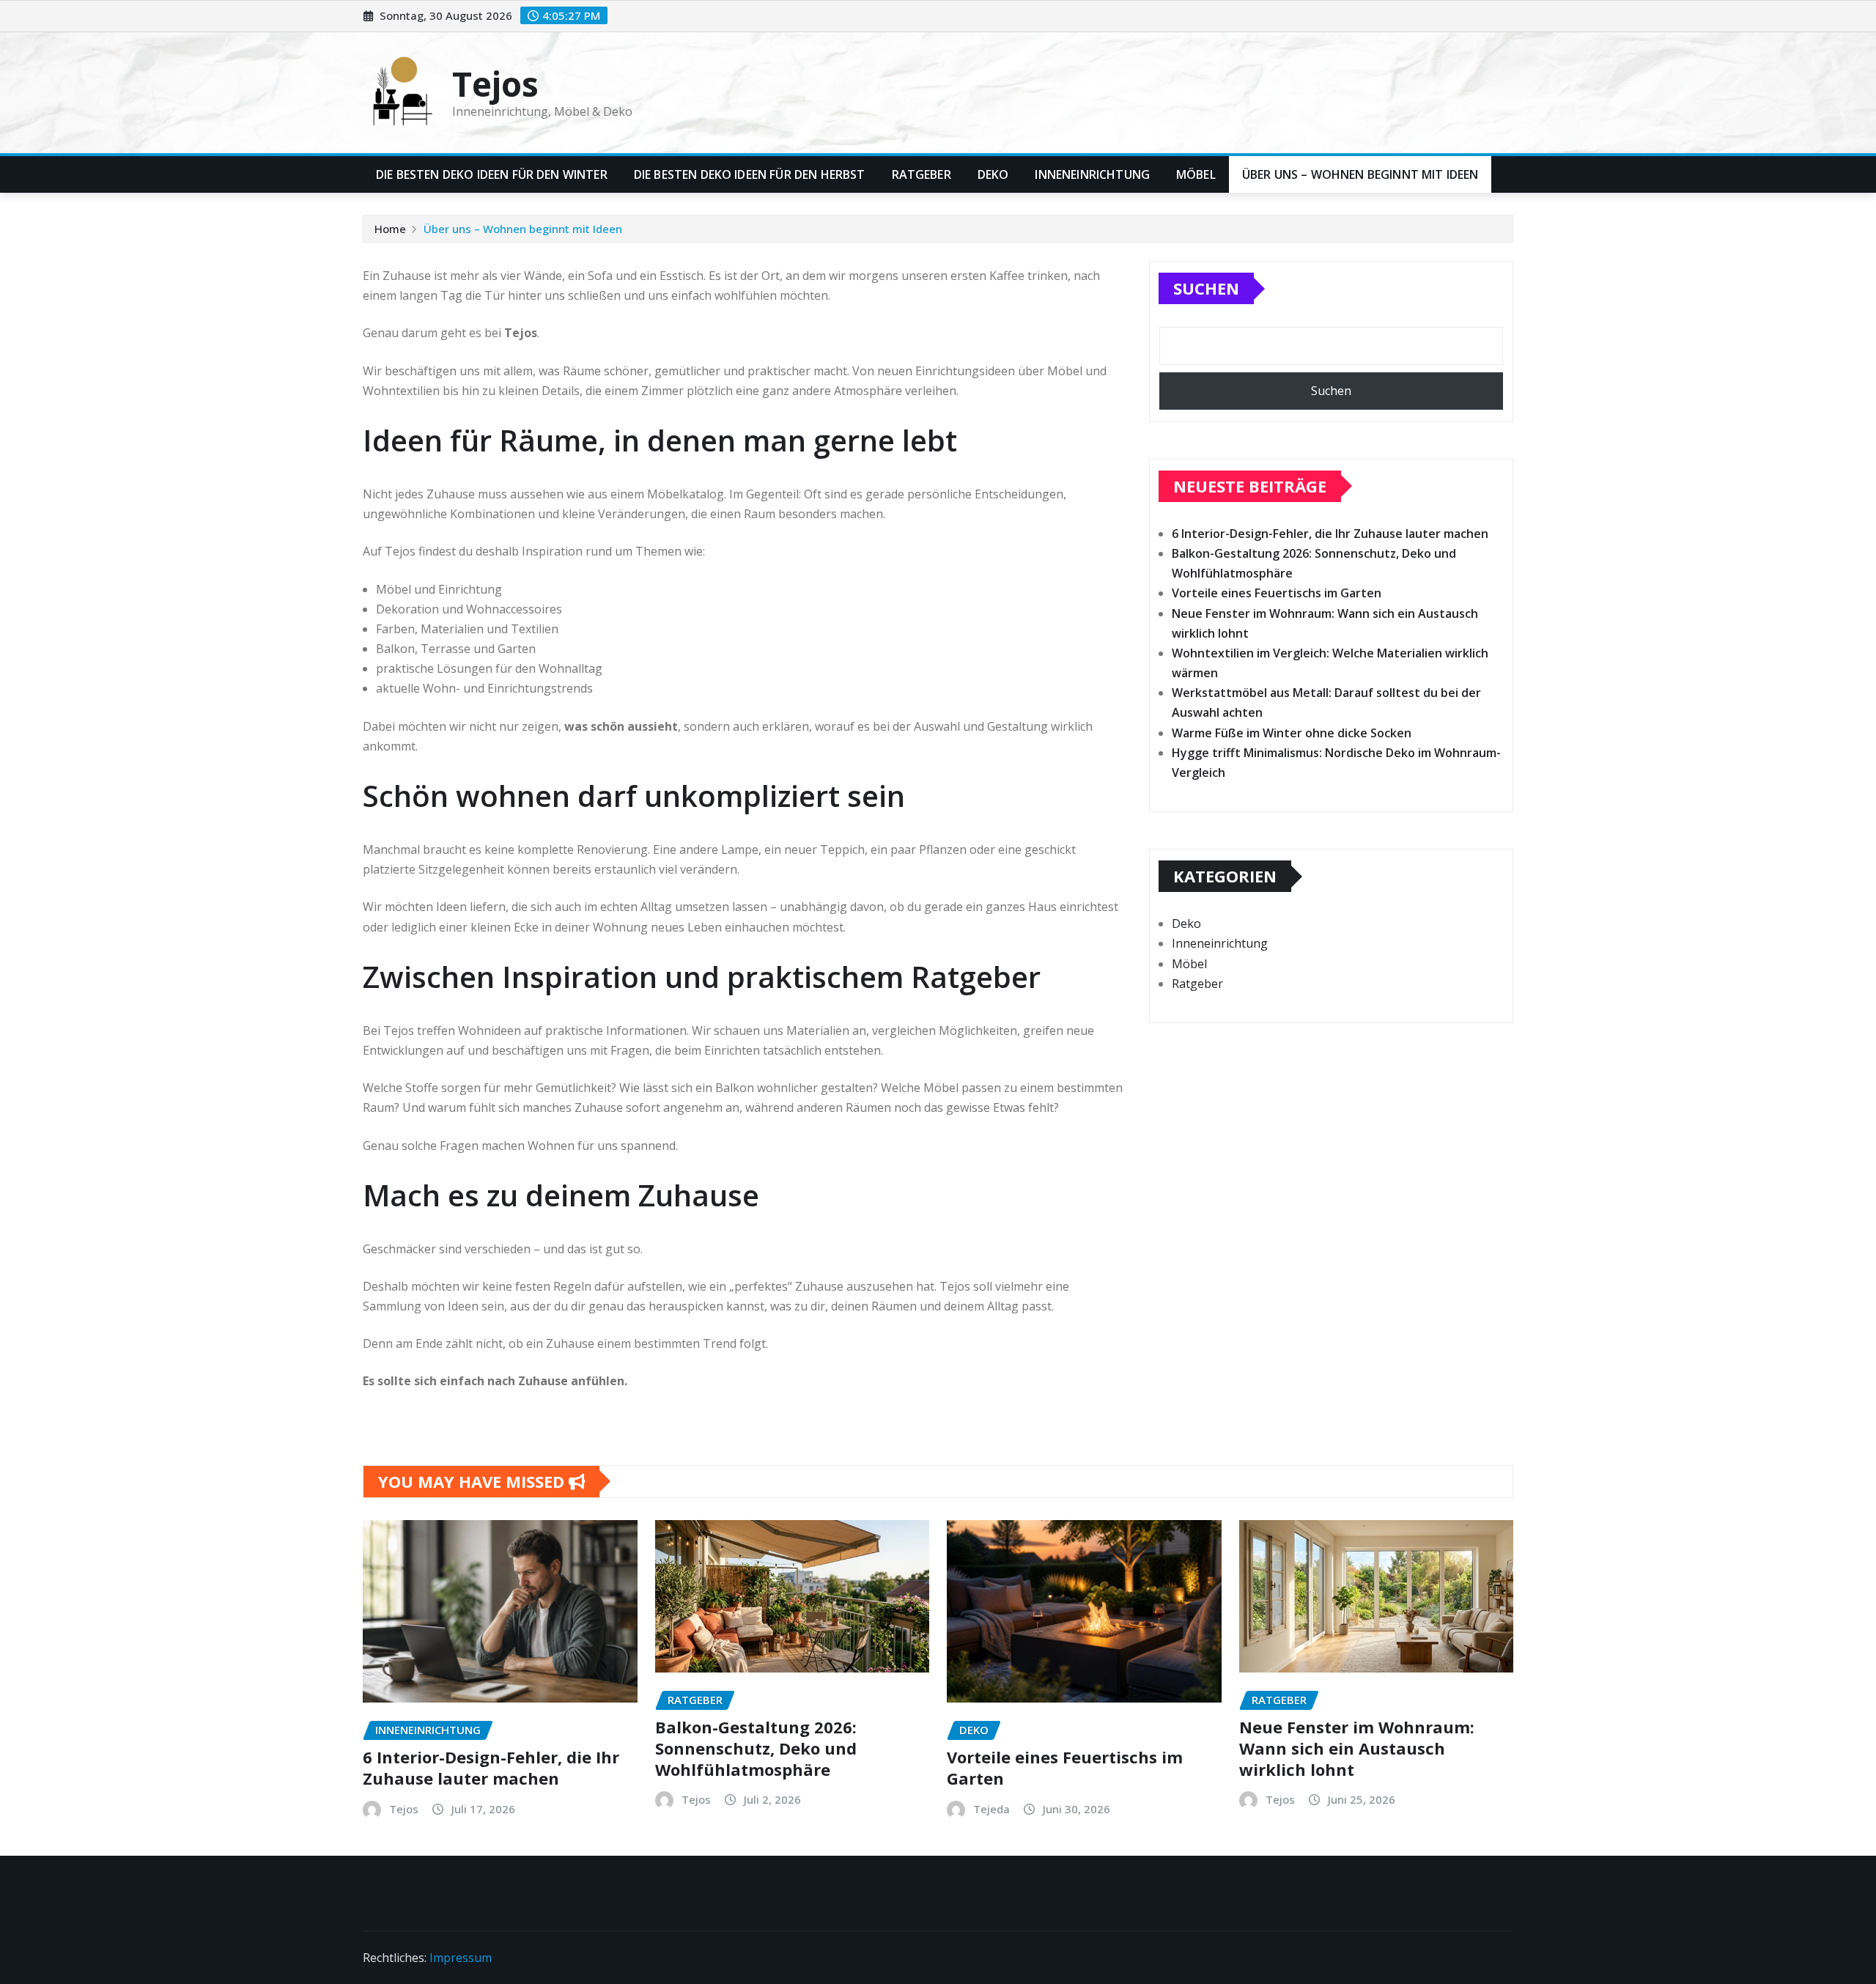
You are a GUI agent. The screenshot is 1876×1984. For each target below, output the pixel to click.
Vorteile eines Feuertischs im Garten (1277, 593)
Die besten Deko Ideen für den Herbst (750, 174)
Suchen (1206, 288)
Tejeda (991, 1809)
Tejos (495, 84)
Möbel (1196, 174)
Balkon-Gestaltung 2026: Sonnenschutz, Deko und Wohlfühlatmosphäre (756, 1748)
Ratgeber (922, 174)
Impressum (461, 1958)
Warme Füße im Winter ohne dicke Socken (1292, 733)
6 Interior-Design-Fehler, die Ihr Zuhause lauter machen (1330, 534)
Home (390, 229)
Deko (993, 174)
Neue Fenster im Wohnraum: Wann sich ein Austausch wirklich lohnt (1357, 1748)
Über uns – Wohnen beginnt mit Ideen (1360, 174)
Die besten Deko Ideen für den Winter (492, 174)
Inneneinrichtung (1092, 174)
